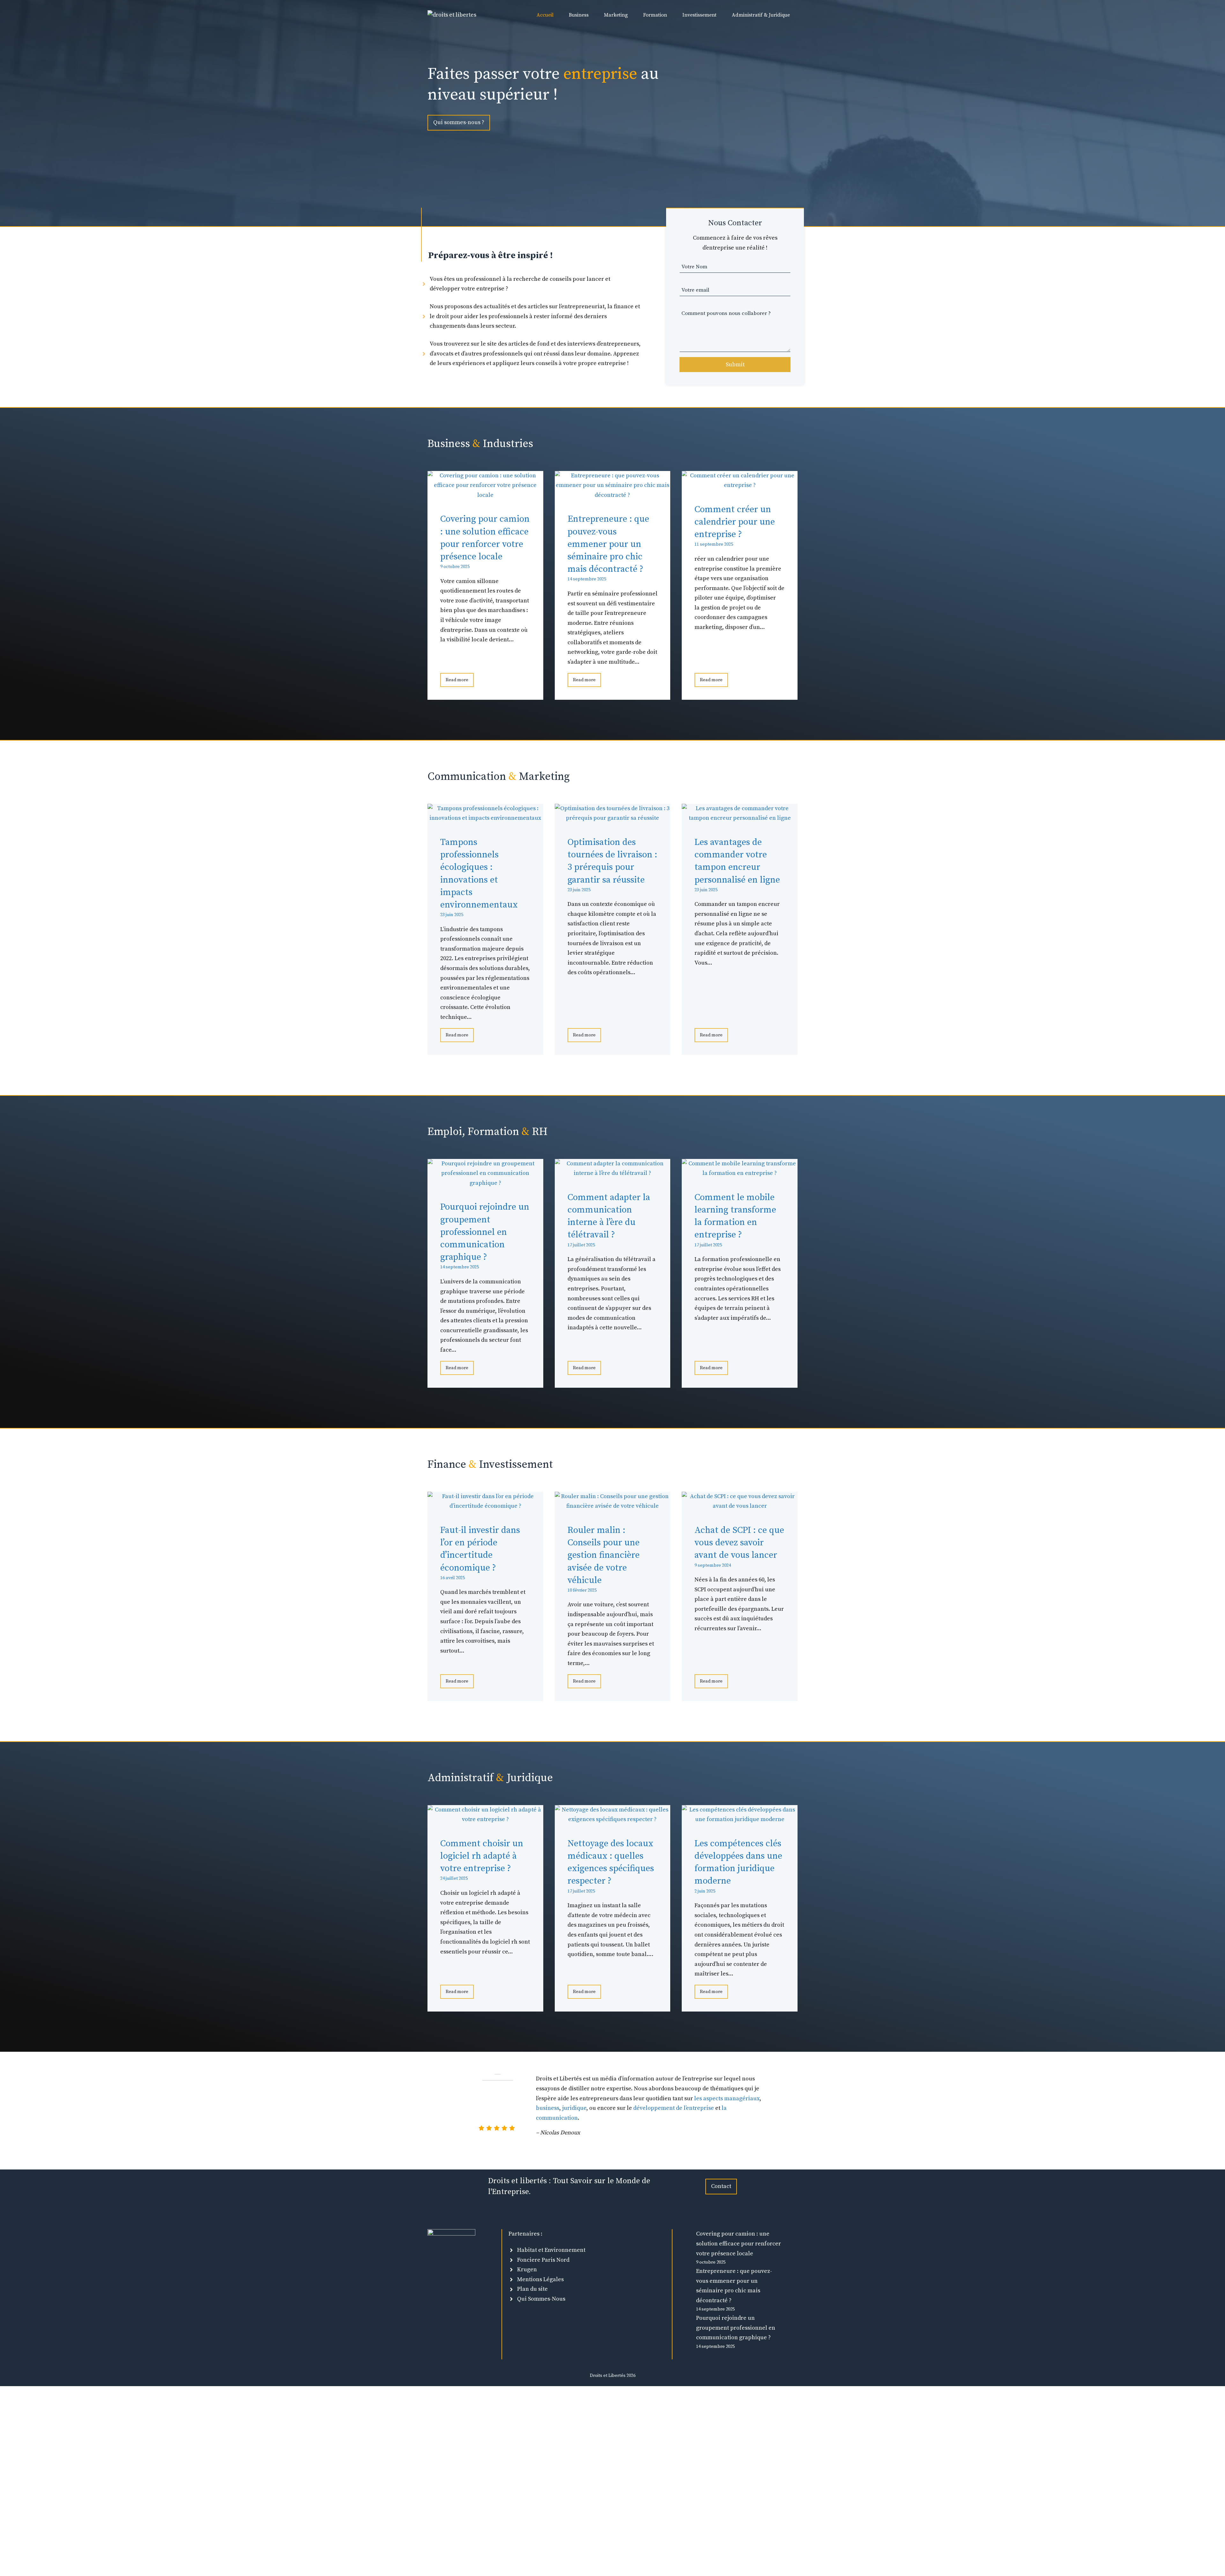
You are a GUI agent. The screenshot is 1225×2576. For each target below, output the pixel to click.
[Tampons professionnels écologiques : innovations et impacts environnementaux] (485, 818)
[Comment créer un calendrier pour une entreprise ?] (740, 485)
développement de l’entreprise (674, 2108)
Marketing (616, 15)
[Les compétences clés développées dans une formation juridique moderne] (740, 1819)
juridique (574, 2108)
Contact (721, 2186)
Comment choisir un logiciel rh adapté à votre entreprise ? (482, 1856)
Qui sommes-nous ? (459, 122)
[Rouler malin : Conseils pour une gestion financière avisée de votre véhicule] (613, 1506)
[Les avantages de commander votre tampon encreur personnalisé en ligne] (740, 818)
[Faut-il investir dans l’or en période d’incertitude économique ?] (485, 1506)
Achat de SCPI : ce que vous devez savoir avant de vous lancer (739, 1543)
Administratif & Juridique (761, 15)
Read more (457, 680)
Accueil (545, 15)
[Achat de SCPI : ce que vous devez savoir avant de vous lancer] (740, 1506)
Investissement (699, 15)
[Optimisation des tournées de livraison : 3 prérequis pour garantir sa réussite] (613, 818)
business (548, 2108)
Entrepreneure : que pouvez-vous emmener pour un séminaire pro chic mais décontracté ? (608, 544)
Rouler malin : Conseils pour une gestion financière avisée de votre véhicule (604, 1555)
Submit (735, 365)
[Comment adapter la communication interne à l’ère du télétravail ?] (613, 1173)
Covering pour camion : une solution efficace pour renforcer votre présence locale (739, 2244)
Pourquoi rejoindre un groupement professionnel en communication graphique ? (485, 1232)
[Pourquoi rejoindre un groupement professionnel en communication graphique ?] (485, 1183)
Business (579, 15)
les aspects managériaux (727, 2098)
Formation (655, 15)
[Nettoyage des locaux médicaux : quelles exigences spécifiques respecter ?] (613, 1819)
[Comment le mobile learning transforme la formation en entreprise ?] (740, 1173)
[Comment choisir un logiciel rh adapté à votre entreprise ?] (485, 1819)
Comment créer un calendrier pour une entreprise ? (735, 522)
